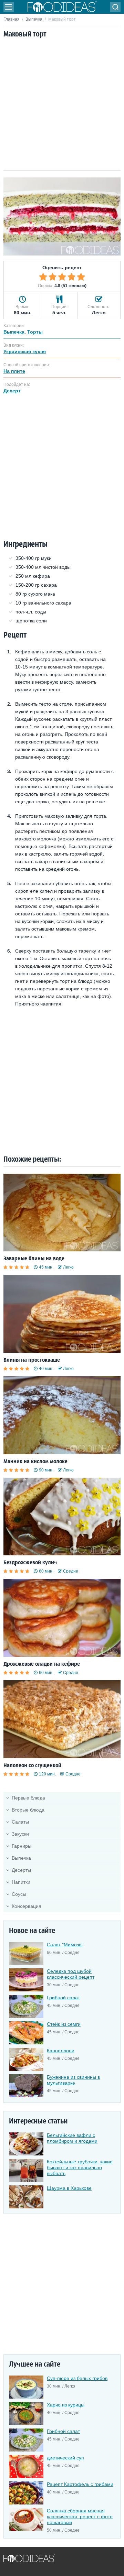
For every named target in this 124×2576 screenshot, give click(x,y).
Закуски (20, 1834)
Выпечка (34, 19)
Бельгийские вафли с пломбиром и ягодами (72, 2138)
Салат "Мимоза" (65, 1945)
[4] (72, 277)
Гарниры (22, 1846)
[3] (62, 277)
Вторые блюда (28, 1810)
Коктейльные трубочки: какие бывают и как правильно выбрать (80, 2167)
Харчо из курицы (66, 2405)
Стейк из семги (64, 2024)
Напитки (21, 1882)
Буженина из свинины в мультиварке (73, 2080)
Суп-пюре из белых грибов (77, 2378)
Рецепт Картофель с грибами (80, 2484)
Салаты (20, 1822)
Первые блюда (28, 1798)
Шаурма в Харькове (69, 2188)
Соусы (19, 1894)
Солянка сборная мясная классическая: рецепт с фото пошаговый (80, 2517)
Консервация (27, 1906)
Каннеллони (61, 2051)
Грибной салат (63, 1998)
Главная (12, 19)
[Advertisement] (62, 105)
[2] (53, 277)
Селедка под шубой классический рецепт (71, 1974)
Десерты (21, 1870)
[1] (43, 277)
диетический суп (65, 2458)
